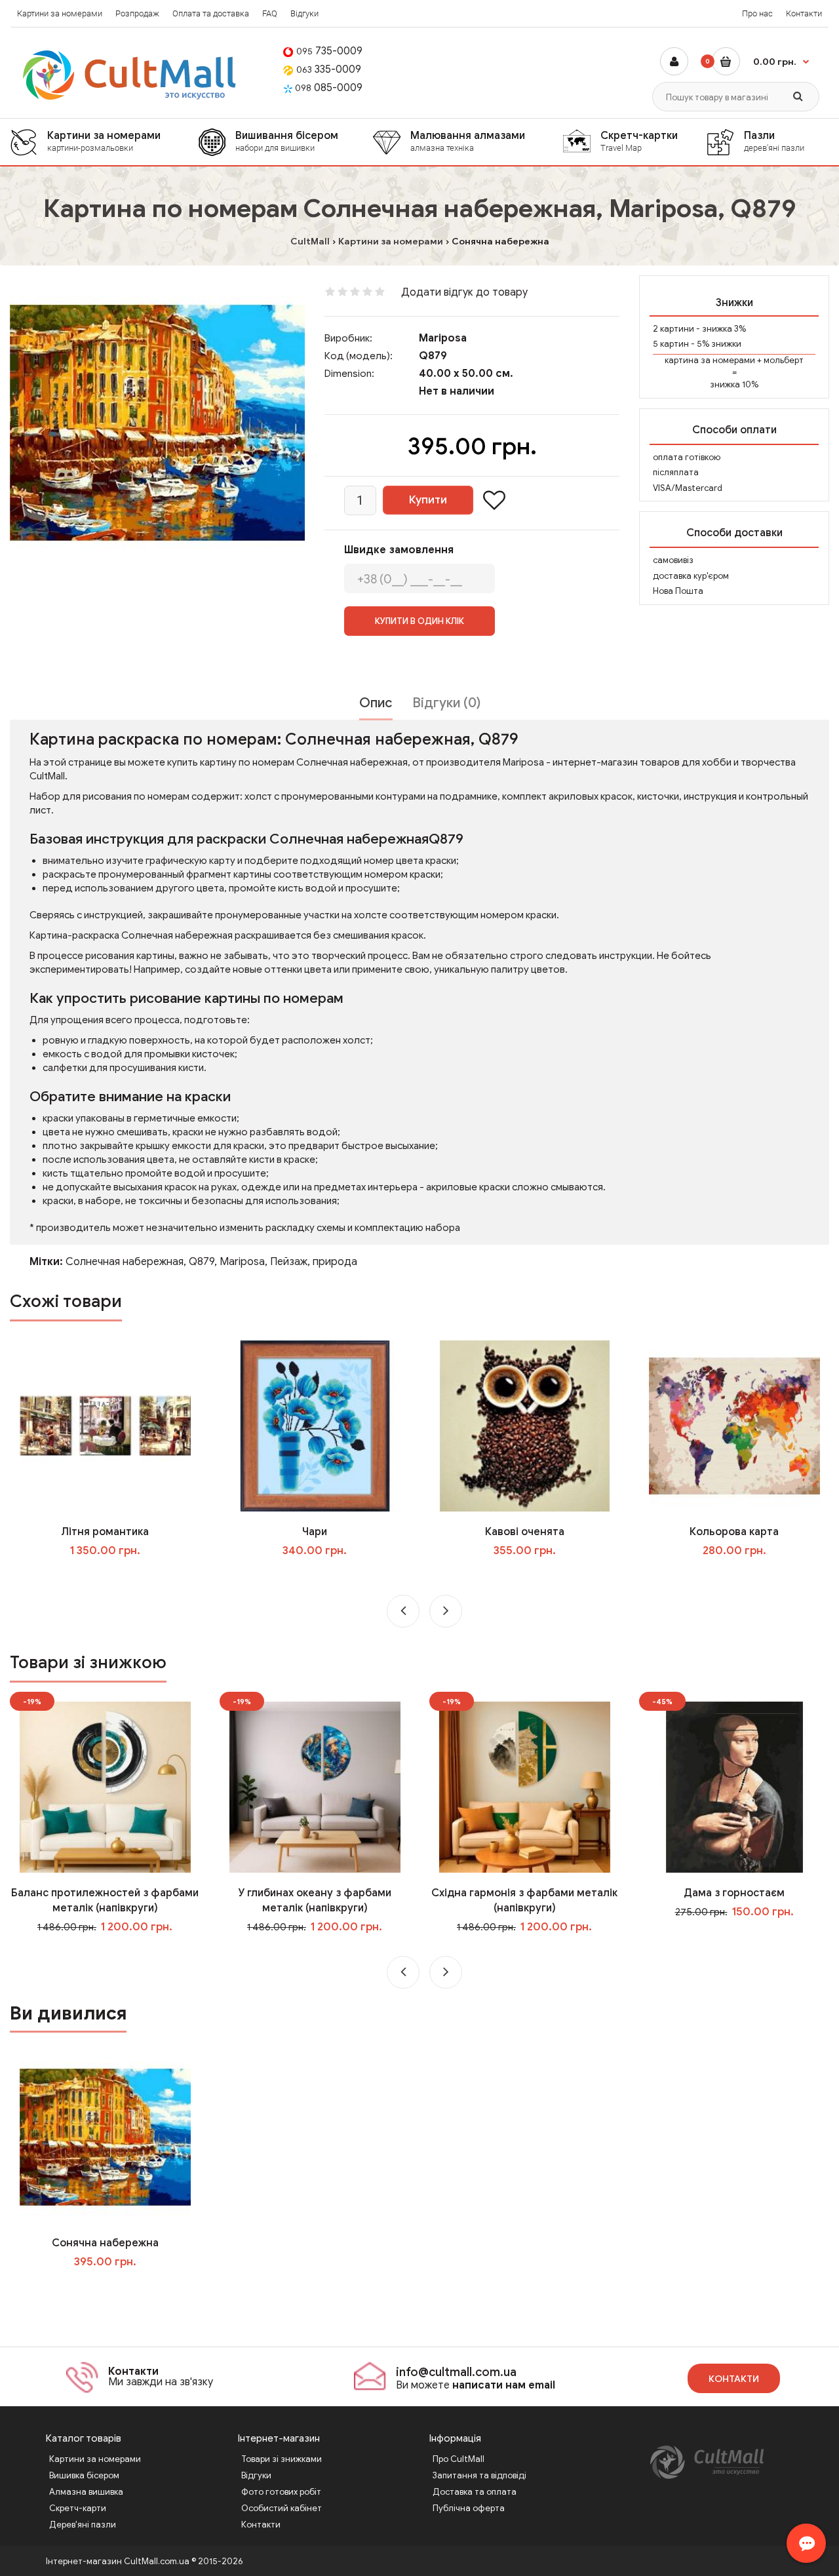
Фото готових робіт (281, 2492)
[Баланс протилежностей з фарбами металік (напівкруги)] (105, 1787)
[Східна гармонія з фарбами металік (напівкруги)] (525, 1787)
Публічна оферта (469, 2508)
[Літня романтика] (105, 1426)
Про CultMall (459, 2459)
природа (335, 1262)
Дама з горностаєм (734, 1893)
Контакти (804, 13)
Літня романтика (105, 1532)
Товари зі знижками (282, 2459)
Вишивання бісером (287, 141)
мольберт (784, 360)
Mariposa (443, 338)
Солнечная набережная (125, 1262)
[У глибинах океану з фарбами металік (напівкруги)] (315, 1787)
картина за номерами (710, 360)
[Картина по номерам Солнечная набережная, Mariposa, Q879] (157, 423)
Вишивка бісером (84, 2475)
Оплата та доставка (211, 13)
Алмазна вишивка (86, 2492)
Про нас (757, 13)
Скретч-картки (639, 141)
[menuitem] (104, 142)
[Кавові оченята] (525, 1426)
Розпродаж (137, 13)
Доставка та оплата (475, 2492)
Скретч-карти (78, 2508)
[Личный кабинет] (674, 61)
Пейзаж (289, 1262)
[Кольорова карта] (734, 1426)
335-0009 (329, 69)
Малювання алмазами (468, 141)
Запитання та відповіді (479, 2475)
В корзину (114, 2288)
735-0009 (329, 51)
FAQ (270, 13)
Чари (315, 1532)
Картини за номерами (60, 13)
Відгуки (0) (446, 703)
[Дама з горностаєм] (734, 1787)
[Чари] (315, 1426)
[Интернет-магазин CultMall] (130, 75)
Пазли (774, 141)
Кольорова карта (734, 1532)
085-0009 (329, 88)
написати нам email (504, 2385)
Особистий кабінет (282, 2508)
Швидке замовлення (399, 550)
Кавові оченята (525, 1532)
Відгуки (304, 13)
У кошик (114, 1577)
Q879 (202, 1262)
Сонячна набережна (105, 2243)
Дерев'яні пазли (83, 2525)
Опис (376, 703)
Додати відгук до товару (464, 292)
